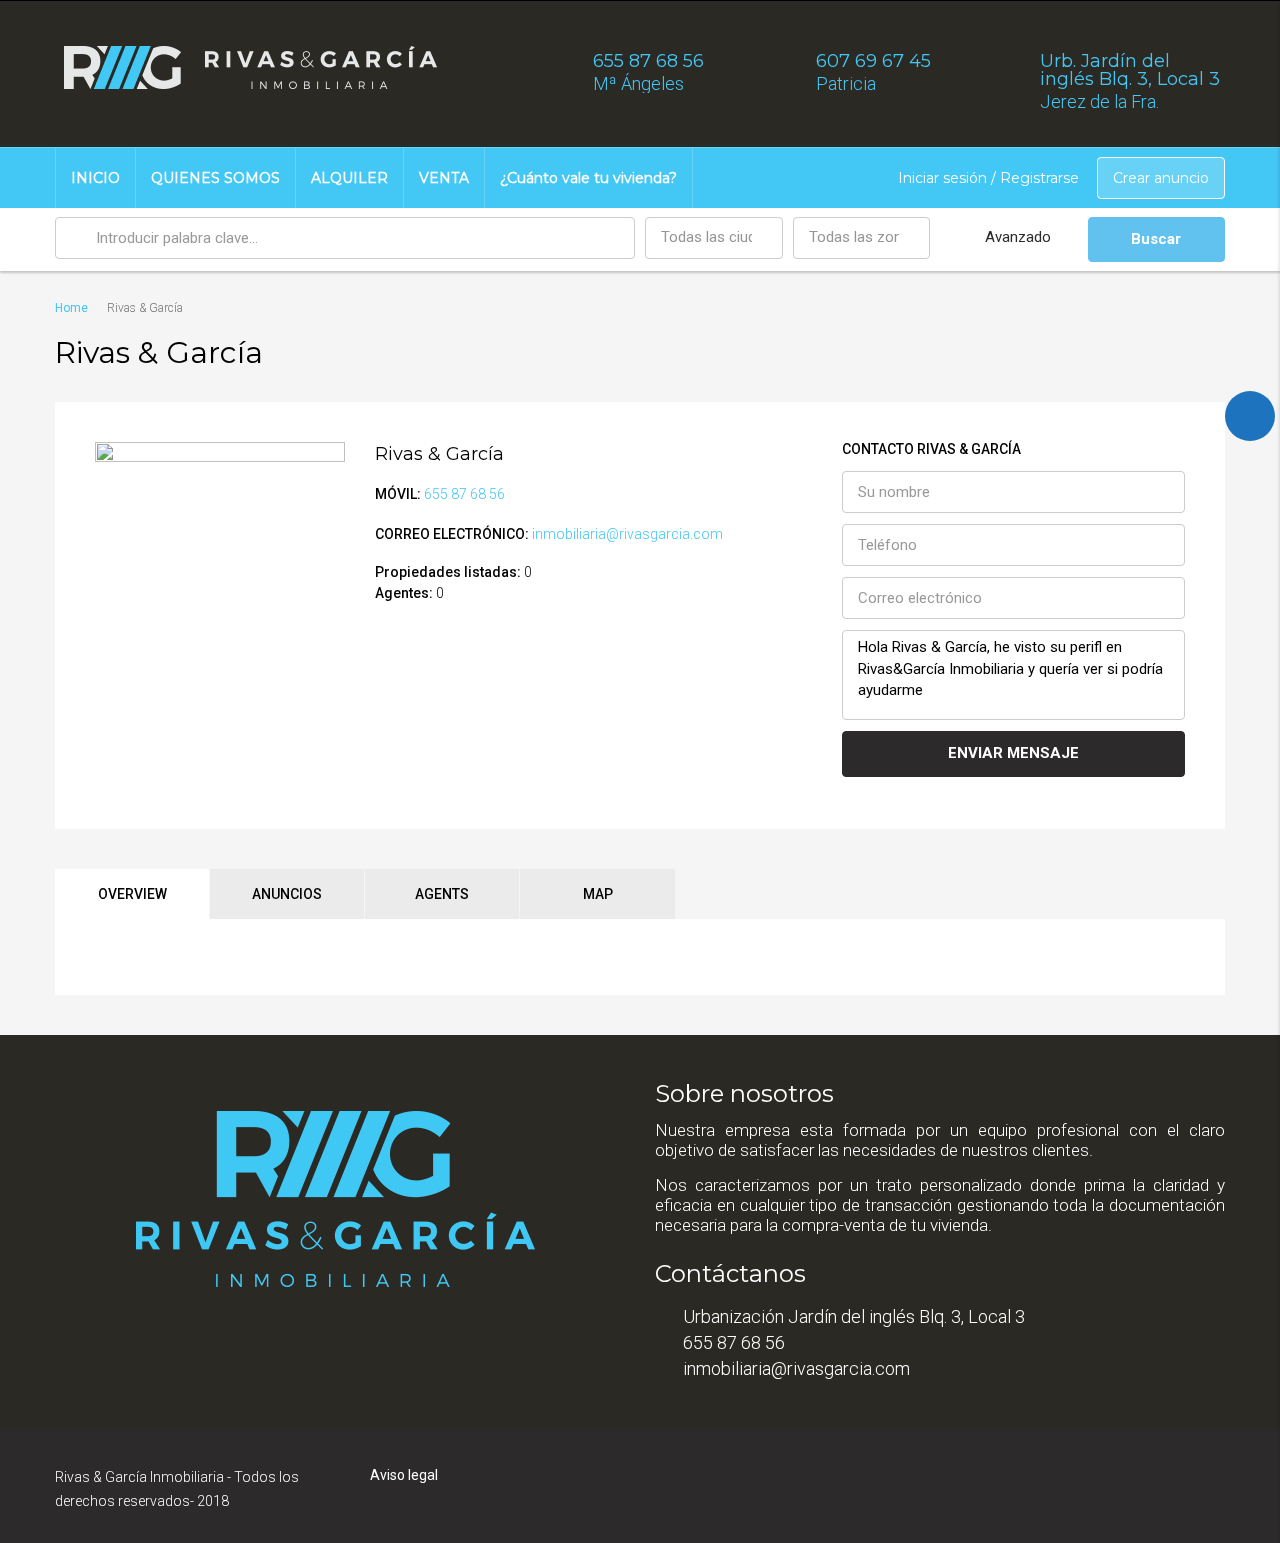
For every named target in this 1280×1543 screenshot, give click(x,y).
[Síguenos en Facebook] (1250, 416)
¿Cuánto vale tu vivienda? (588, 178)
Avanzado (1018, 237)
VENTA (444, 178)
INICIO (95, 178)
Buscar (1156, 239)
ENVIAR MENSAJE (1013, 753)
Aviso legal (404, 1475)
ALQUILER (349, 178)
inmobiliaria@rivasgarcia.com (627, 534)
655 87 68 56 (464, 494)
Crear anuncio (1161, 178)
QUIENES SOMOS (215, 178)
